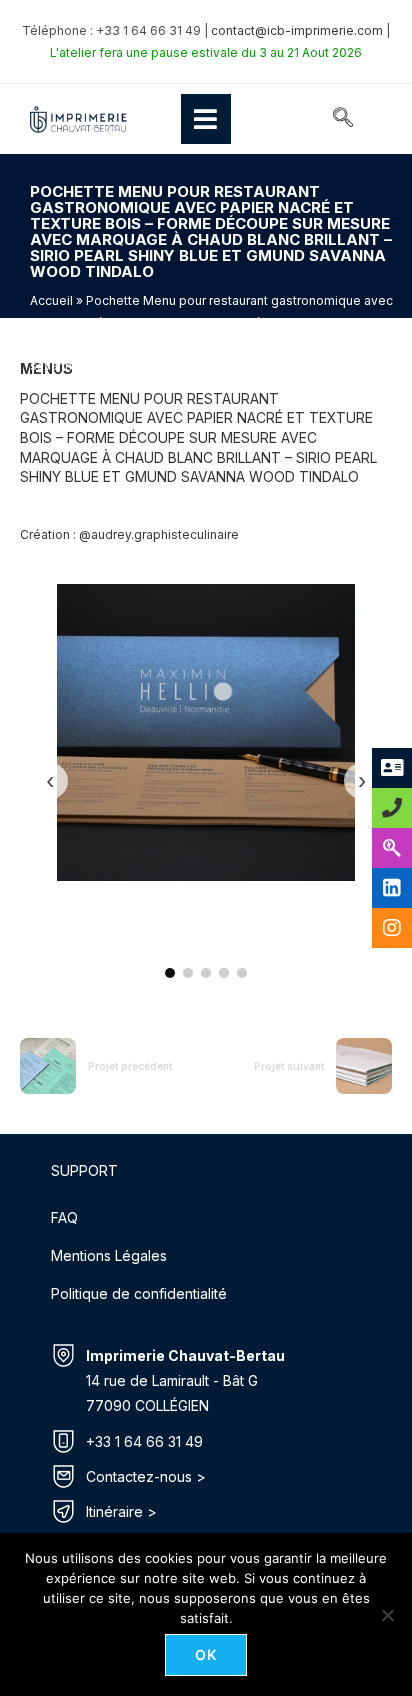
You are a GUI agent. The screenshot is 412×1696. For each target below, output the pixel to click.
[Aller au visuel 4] (224, 973)
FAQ (64, 1217)
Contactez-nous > (146, 1476)
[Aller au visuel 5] (242, 973)
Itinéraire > (121, 1511)
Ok (206, 1654)
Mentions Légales (109, 1255)
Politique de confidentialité (139, 1293)
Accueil (51, 300)
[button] (343, 119)
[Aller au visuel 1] (170, 973)
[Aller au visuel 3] (206, 973)
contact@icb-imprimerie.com (297, 30)
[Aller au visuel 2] (188, 973)
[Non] (387, 1615)
